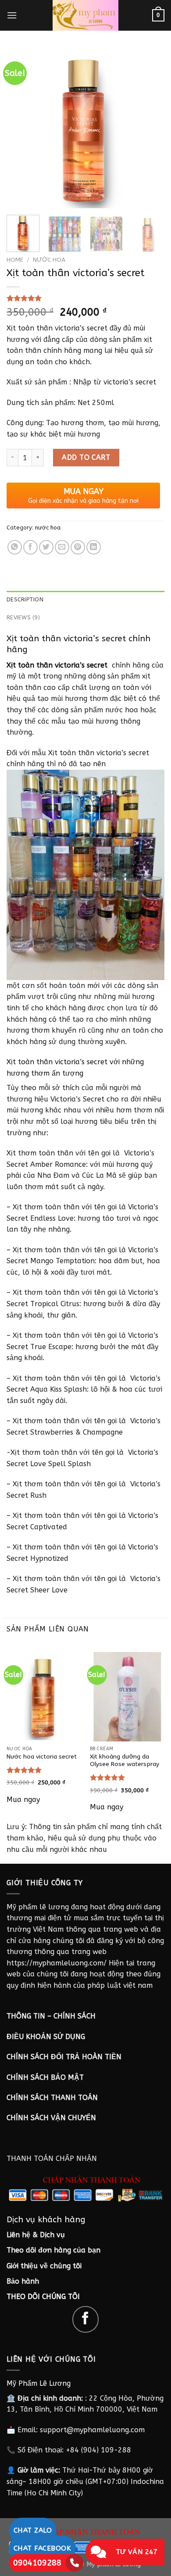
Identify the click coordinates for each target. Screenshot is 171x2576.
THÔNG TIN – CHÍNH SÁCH (51, 2016)
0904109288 (37, 2563)
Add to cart (86, 457)
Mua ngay (23, 1800)
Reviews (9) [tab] (23, 617)
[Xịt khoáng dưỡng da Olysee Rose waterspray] (127, 1697)
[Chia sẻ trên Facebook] (30, 547)
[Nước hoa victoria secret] (44, 1697)
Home (15, 260)
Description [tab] (25, 599)
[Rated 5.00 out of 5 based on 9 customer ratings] (85, 298)
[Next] (150, 128)
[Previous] (21, 128)
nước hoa (49, 260)
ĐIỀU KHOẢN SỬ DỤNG (46, 2037)
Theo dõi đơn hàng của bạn (53, 2250)
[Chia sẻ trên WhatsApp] (15, 547)
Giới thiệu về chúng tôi (44, 2266)
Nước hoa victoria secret (42, 1757)
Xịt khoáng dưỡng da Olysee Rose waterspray (125, 1761)
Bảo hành (23, 2281)
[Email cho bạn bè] (62, 547)
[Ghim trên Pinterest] (78, 547)
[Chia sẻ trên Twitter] (46, 547)
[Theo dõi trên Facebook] (86, 2319)
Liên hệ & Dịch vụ (36, 2235)
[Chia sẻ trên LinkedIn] (94, 547)
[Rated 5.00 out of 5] (24, 1770)
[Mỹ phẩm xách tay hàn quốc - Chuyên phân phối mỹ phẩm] (85, 15)
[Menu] (12, 15)
